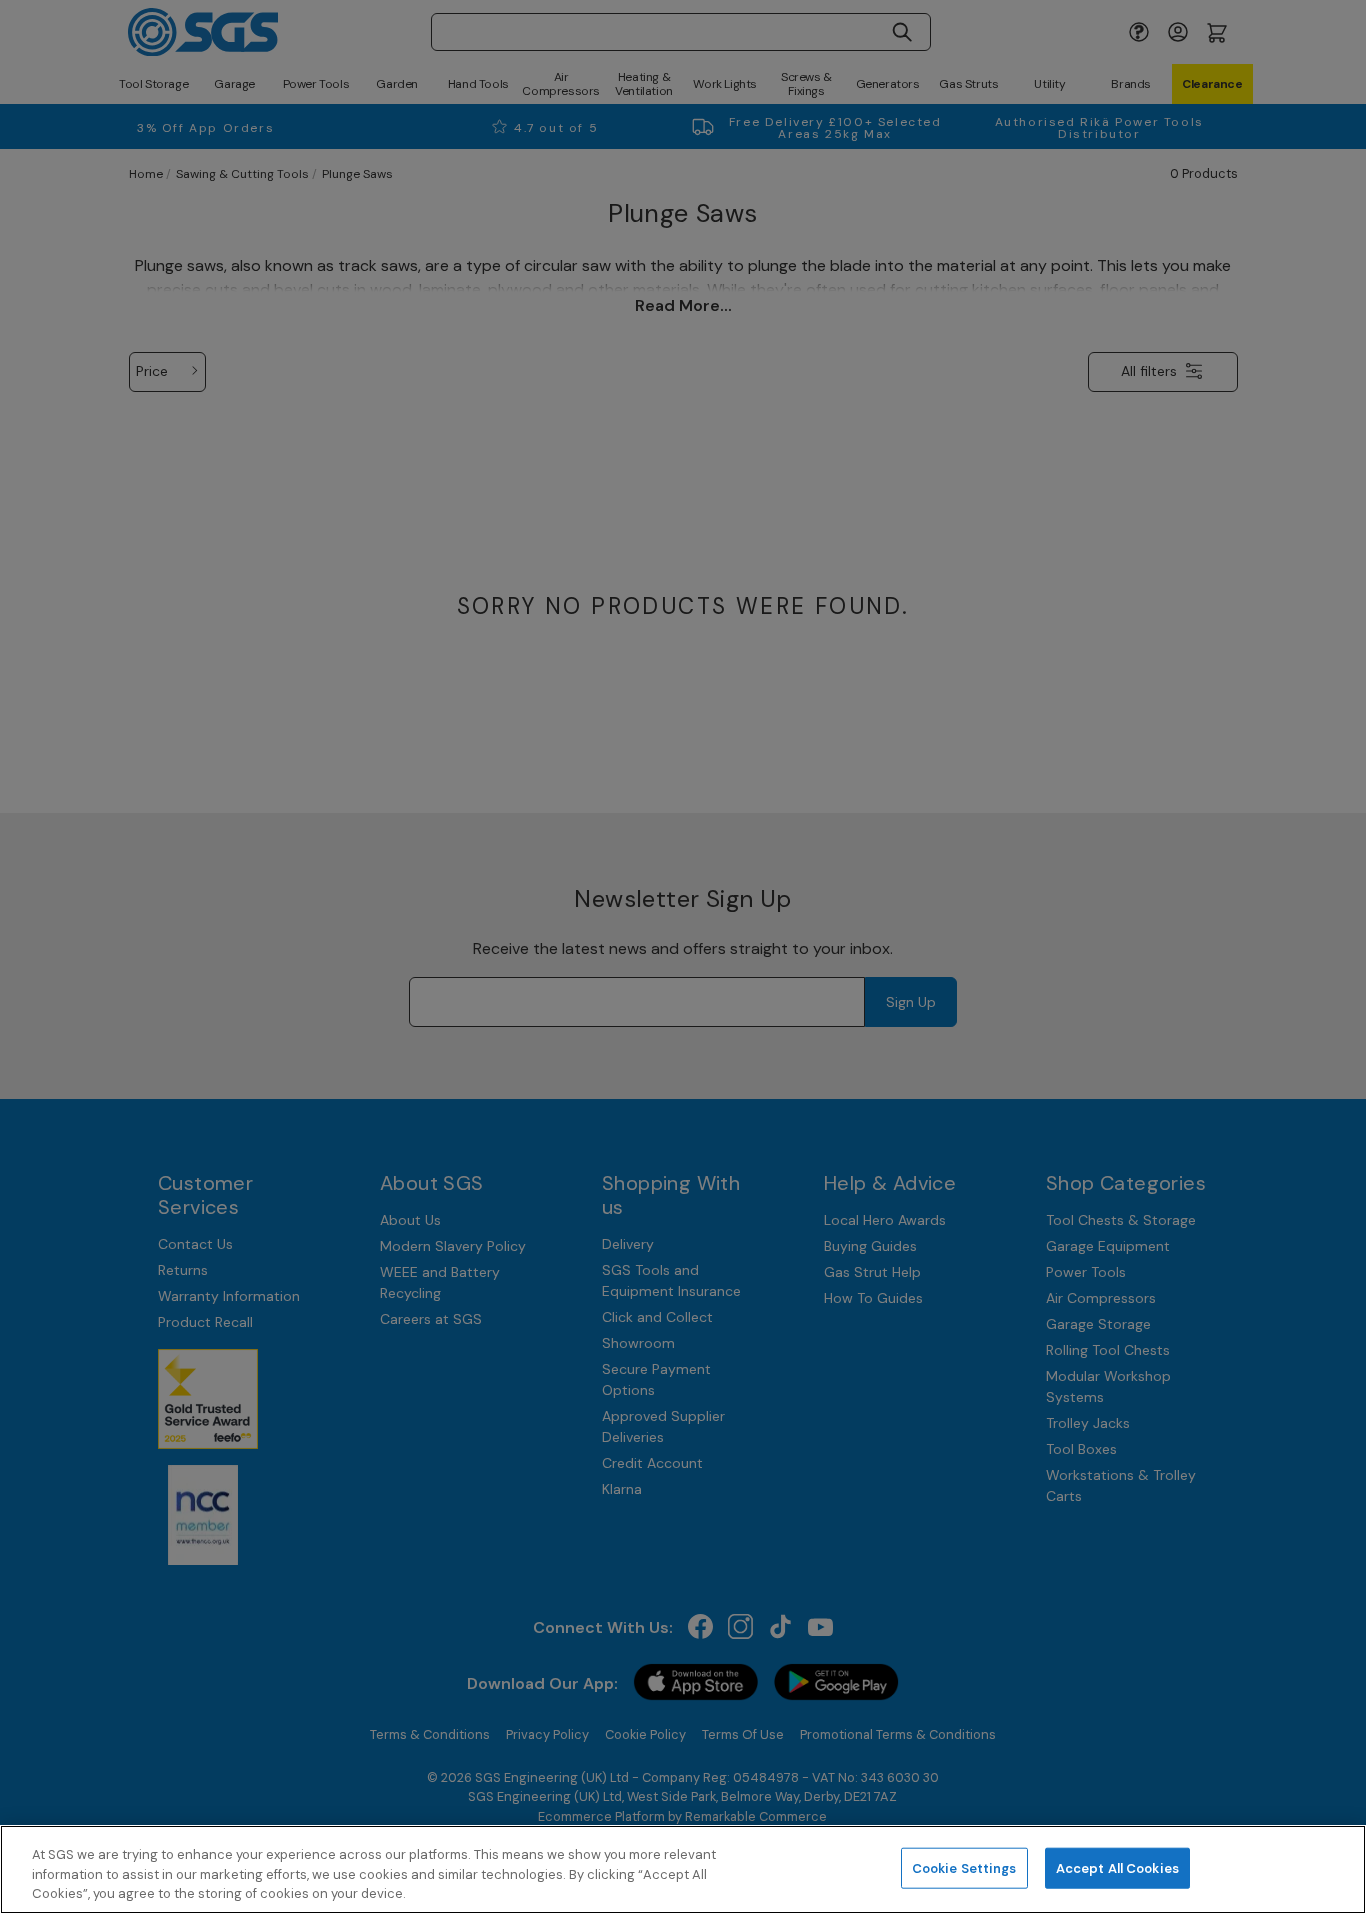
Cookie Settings (964, 1867)
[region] (683, 1869)
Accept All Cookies (1117, 1867)
